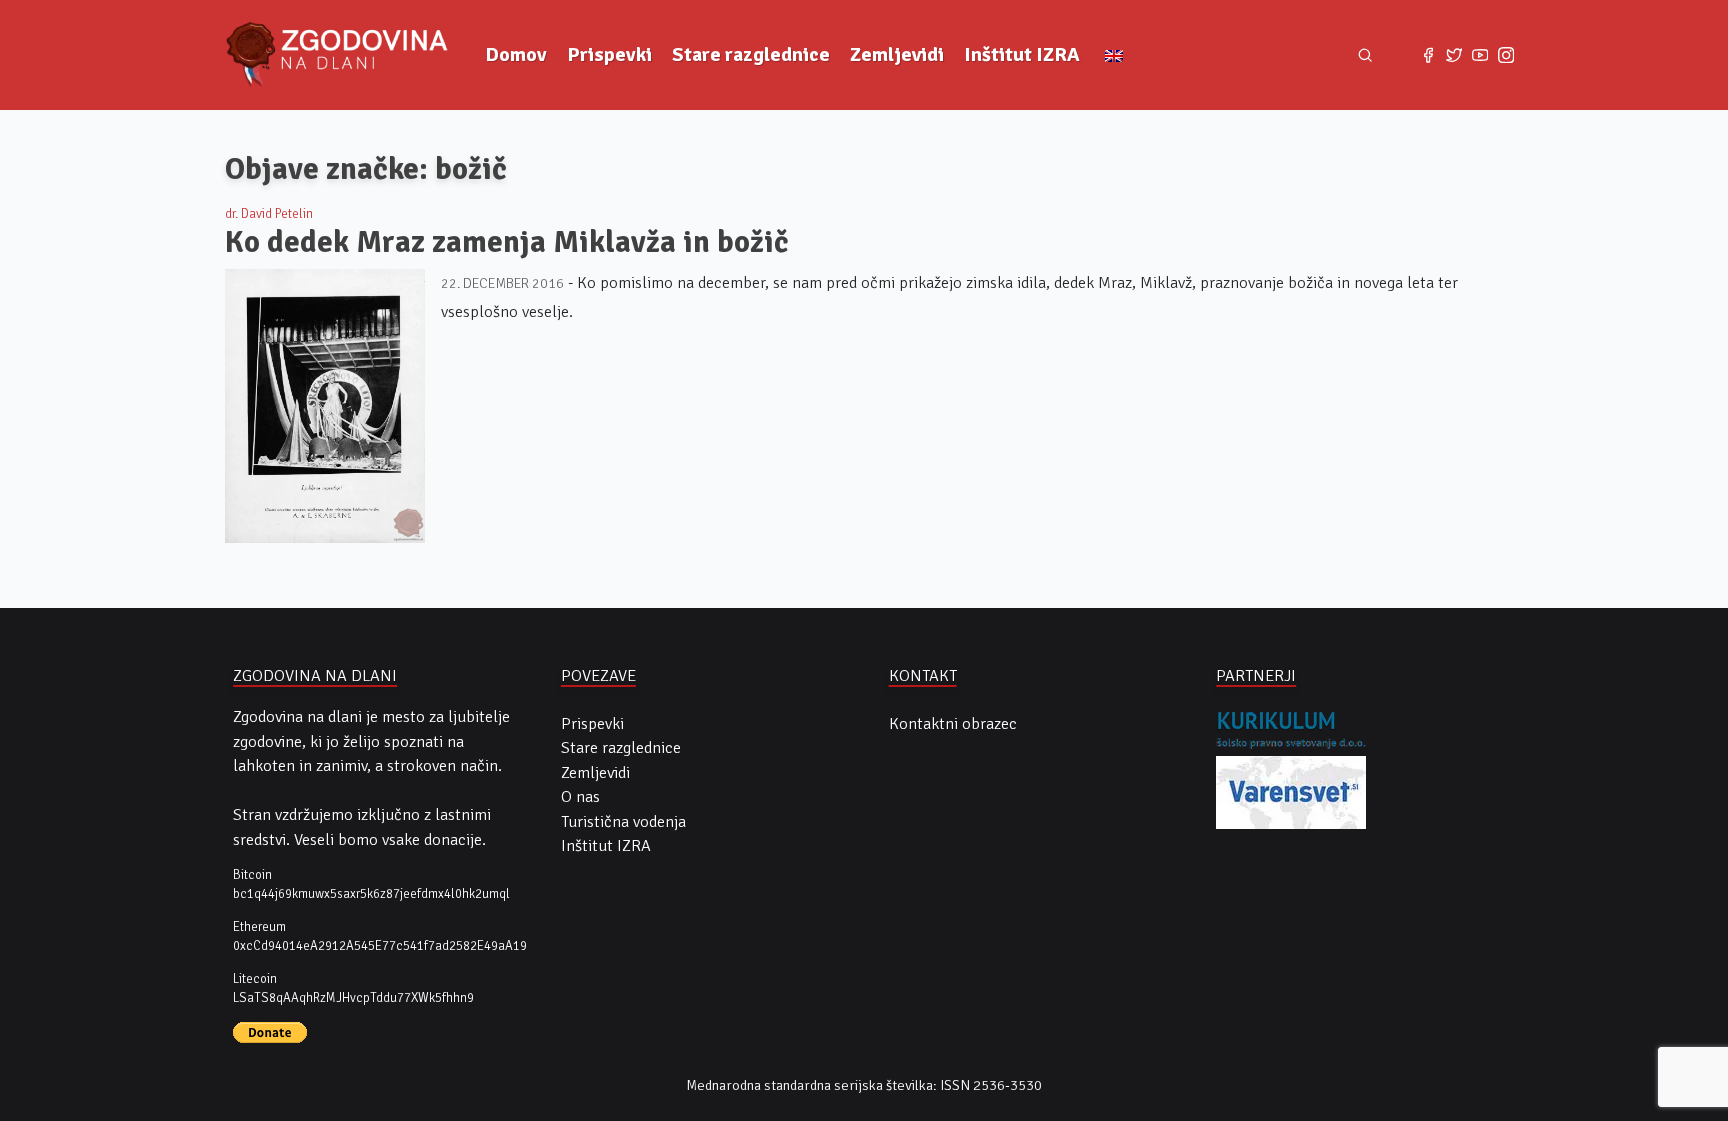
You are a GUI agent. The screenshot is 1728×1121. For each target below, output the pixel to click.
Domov (516, 54)
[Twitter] (1454, 55)
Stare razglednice (751, 54)
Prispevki (609, 54)
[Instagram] (1506, 55)
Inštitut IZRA (1022, 54)
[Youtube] (1480, 55)
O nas (580, 797)
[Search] (1365, 55)
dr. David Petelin (269, 214)
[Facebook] (1428, 55)
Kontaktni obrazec (953, 724)
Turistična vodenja (623, 822)
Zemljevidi (897, 54)
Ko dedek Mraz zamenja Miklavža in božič (507, 242)
